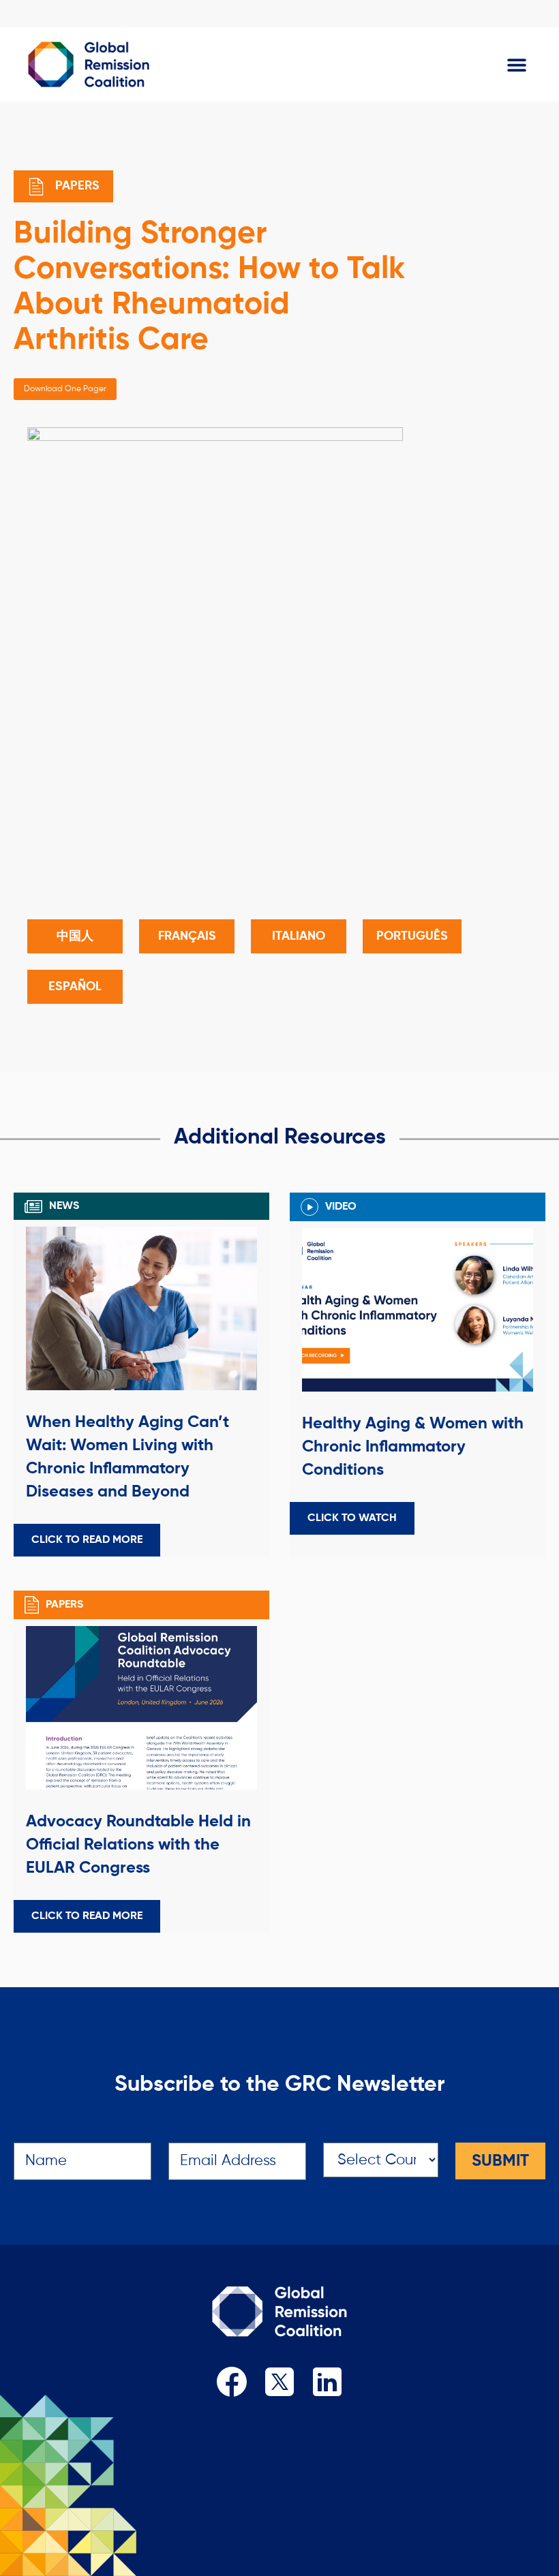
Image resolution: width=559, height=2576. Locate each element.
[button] (516, 64)
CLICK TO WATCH (352, 1518)
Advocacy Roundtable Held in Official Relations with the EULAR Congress (138, 1845)
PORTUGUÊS (412, 936)
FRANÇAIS (187, 936)
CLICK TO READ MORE (87, 1540)
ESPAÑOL (75, 987)
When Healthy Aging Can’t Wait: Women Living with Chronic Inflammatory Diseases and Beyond (127, 1457)
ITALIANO (299, 936)
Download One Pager (65, 389)
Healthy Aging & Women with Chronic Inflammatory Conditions (413, 1447)
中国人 (75, 936)
